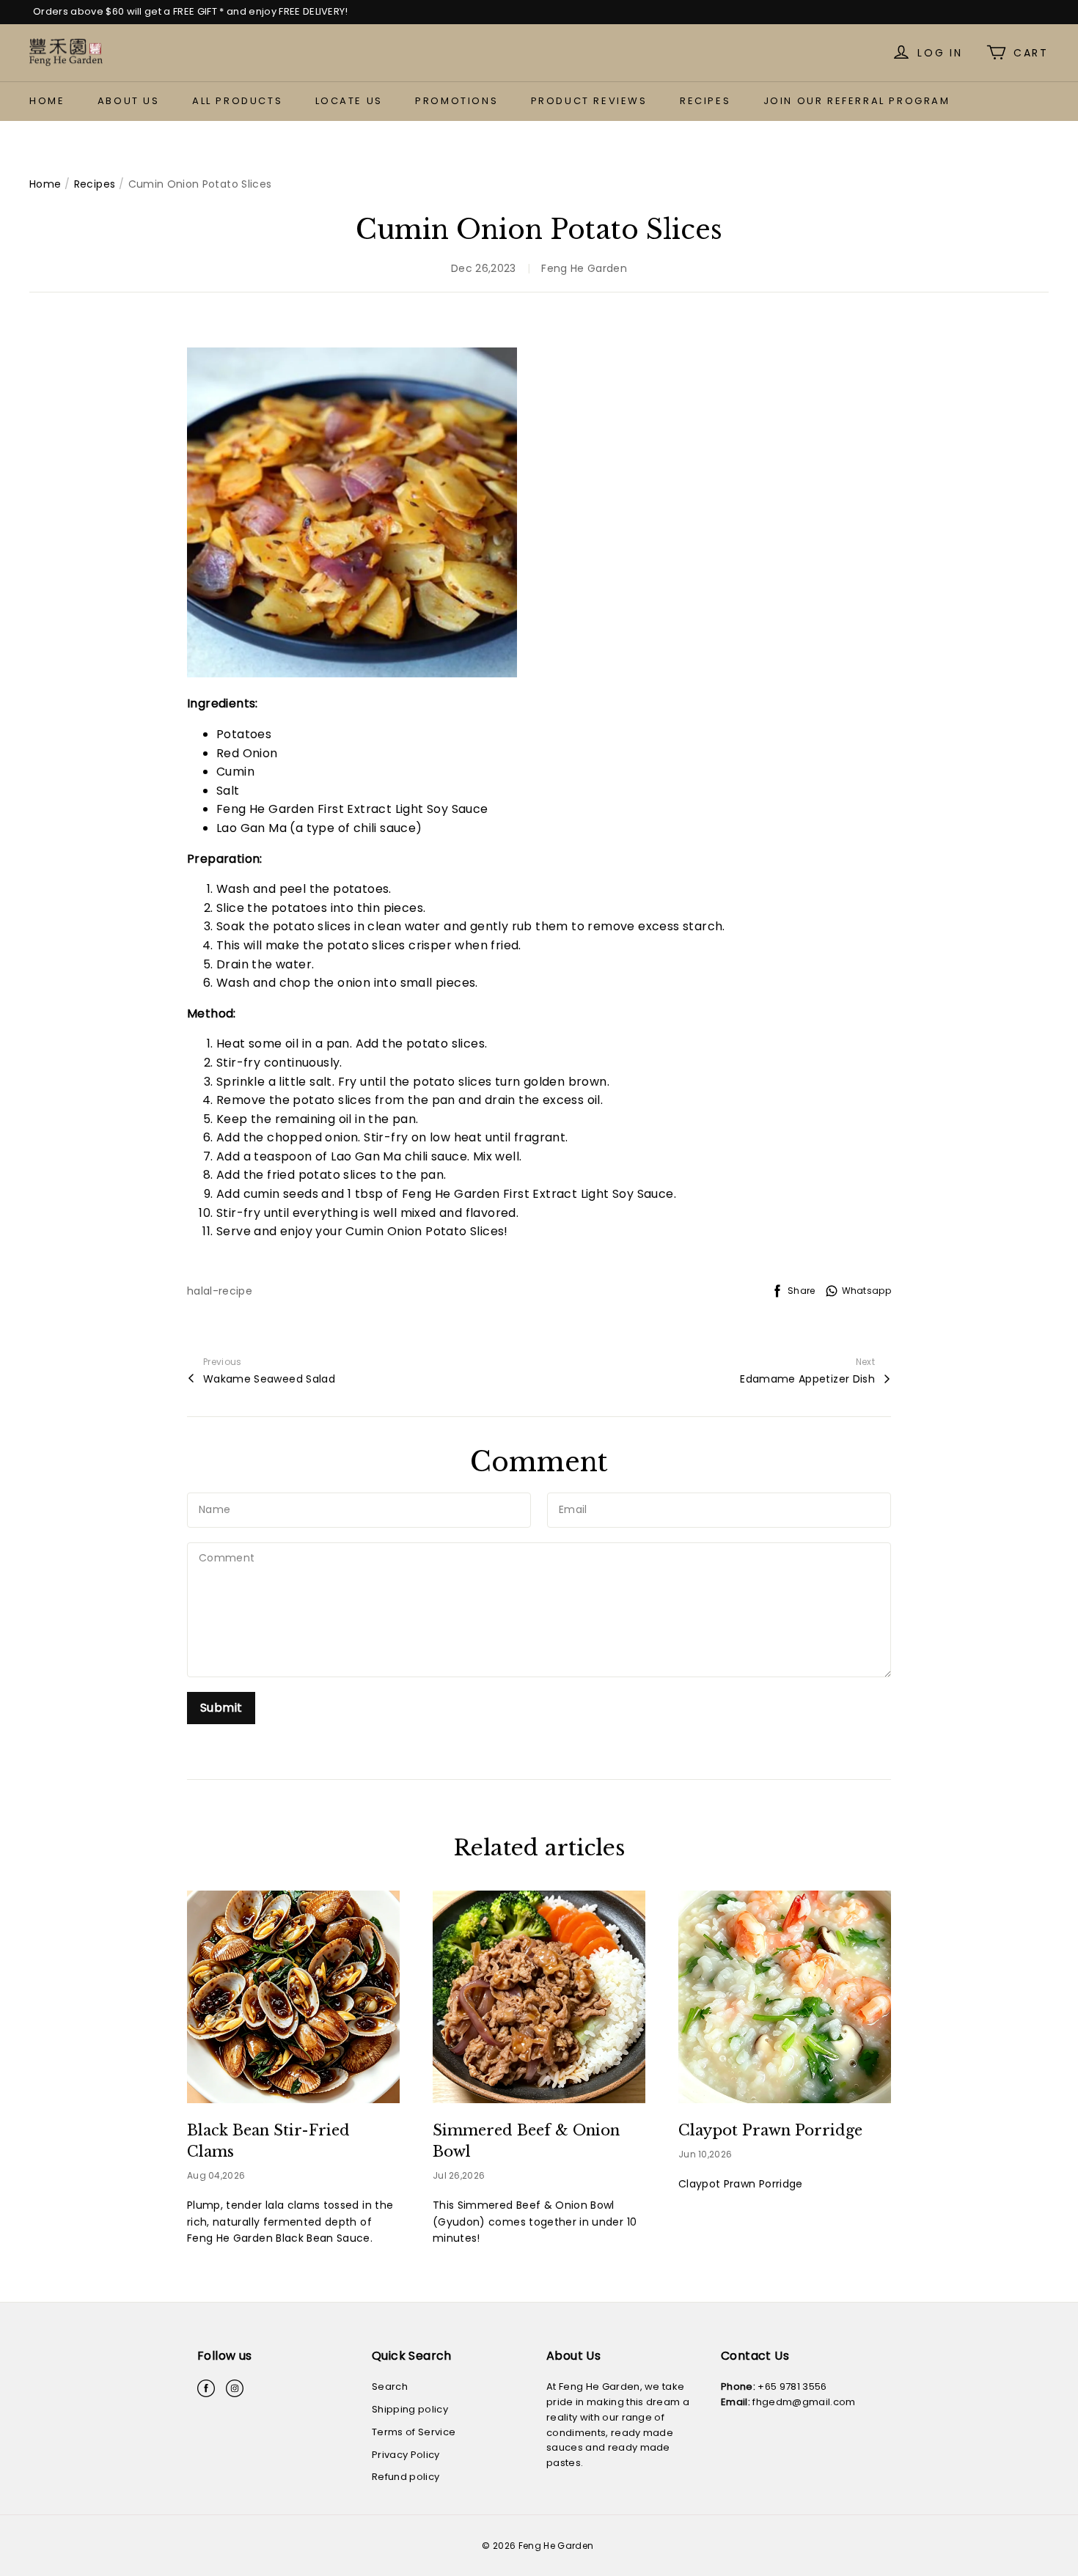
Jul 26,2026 (459, 2175)
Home (47, 101)
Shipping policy (410, 2409)
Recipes (705, 101)
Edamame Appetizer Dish (807, 1379)
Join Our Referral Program (857, 101)
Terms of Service (414, 2432)
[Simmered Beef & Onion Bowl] (539, 1997)
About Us (129, 101)
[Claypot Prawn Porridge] (785, 1997)
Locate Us (349, 101)
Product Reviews (589, 101)
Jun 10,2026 (705, 2154)
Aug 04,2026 (216, 2175)
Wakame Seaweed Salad (269, 1379)
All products (237, 101)
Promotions (456, 101)
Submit (221, 1708)
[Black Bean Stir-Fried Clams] (293, 1997)
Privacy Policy (406, 2455)
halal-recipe (220, 1291)
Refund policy (406, 2477)
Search (390, 2387)
